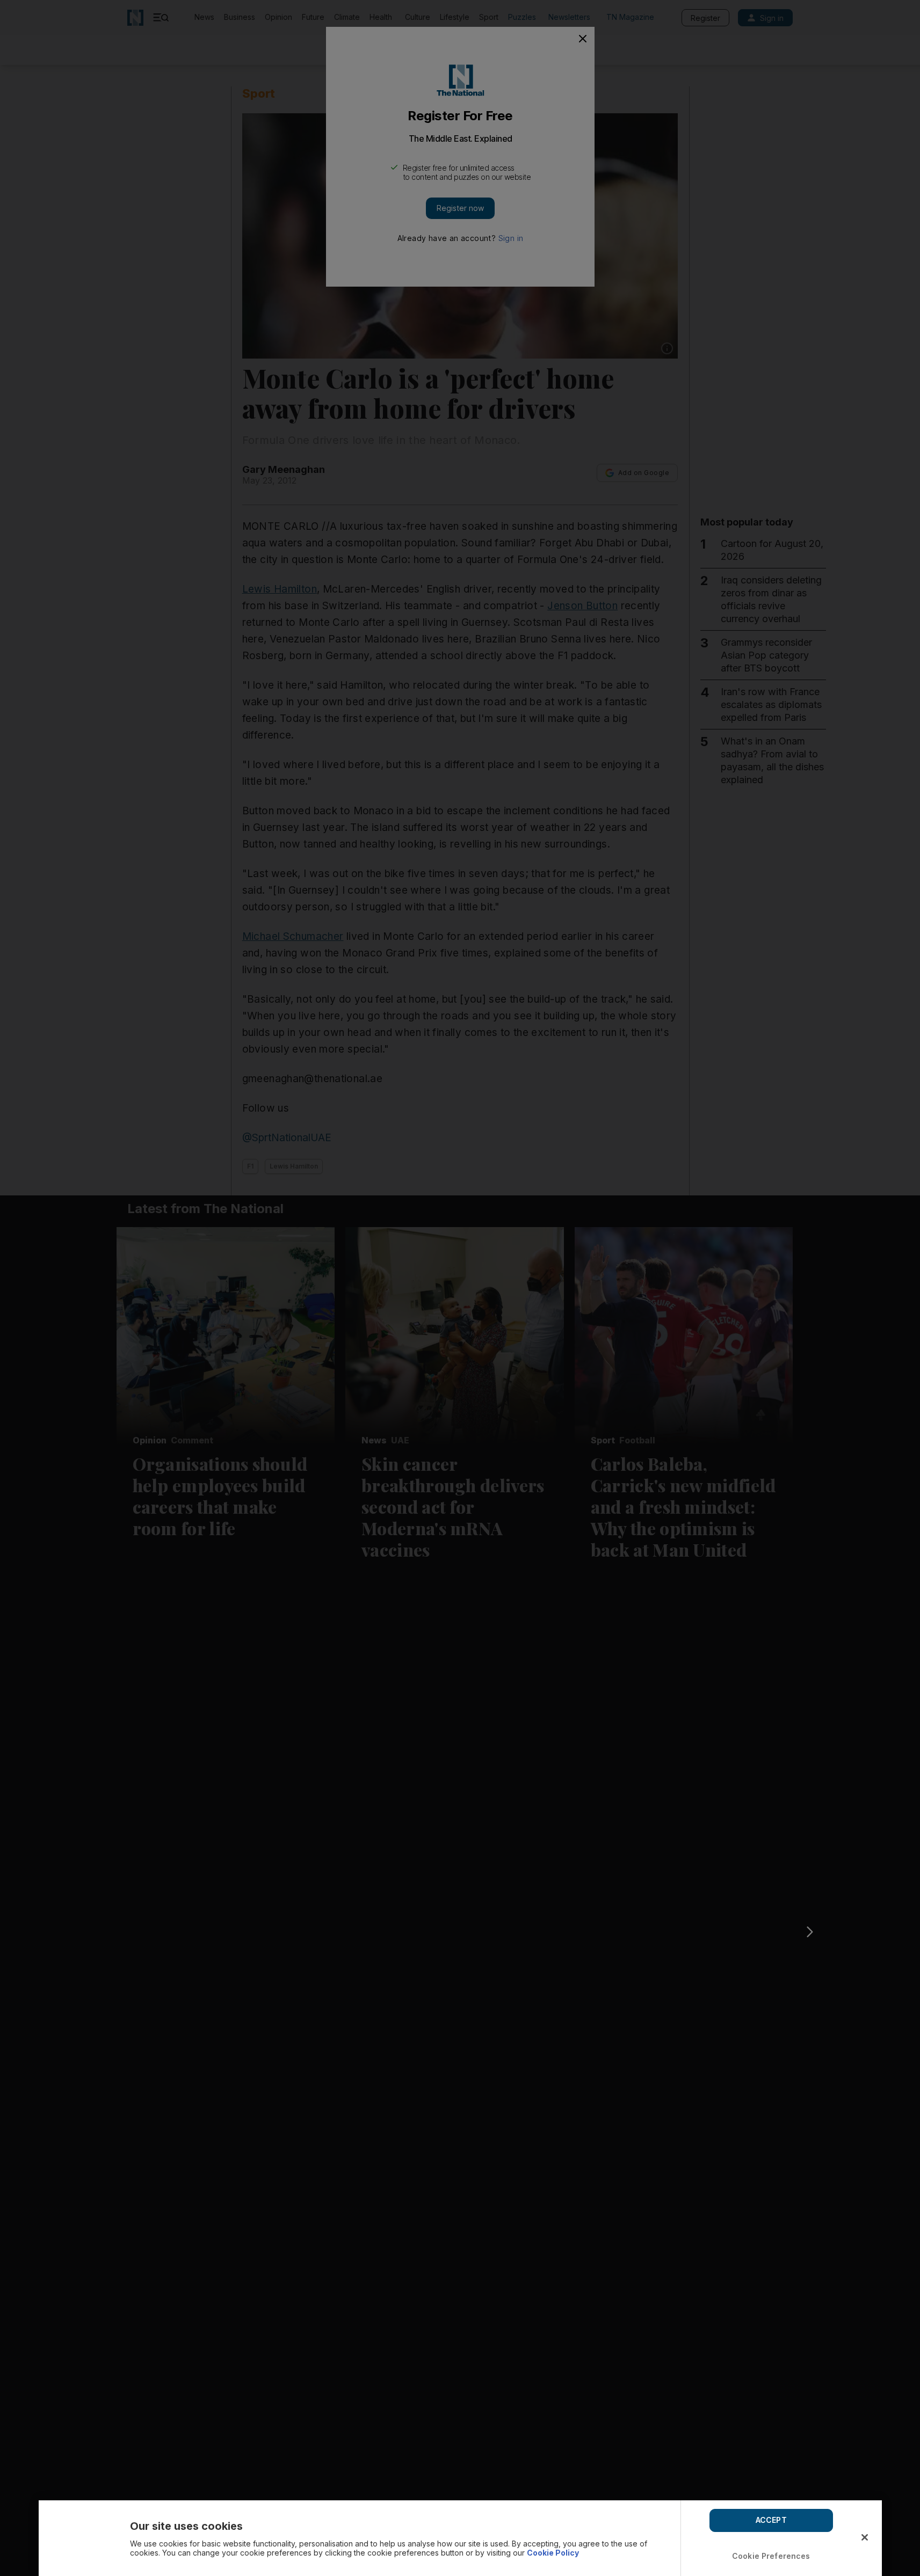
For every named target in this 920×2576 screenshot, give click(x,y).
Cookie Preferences (771, 2556)
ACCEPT (771, 2520)
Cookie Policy (553, 2553)
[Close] (865, 2537)
